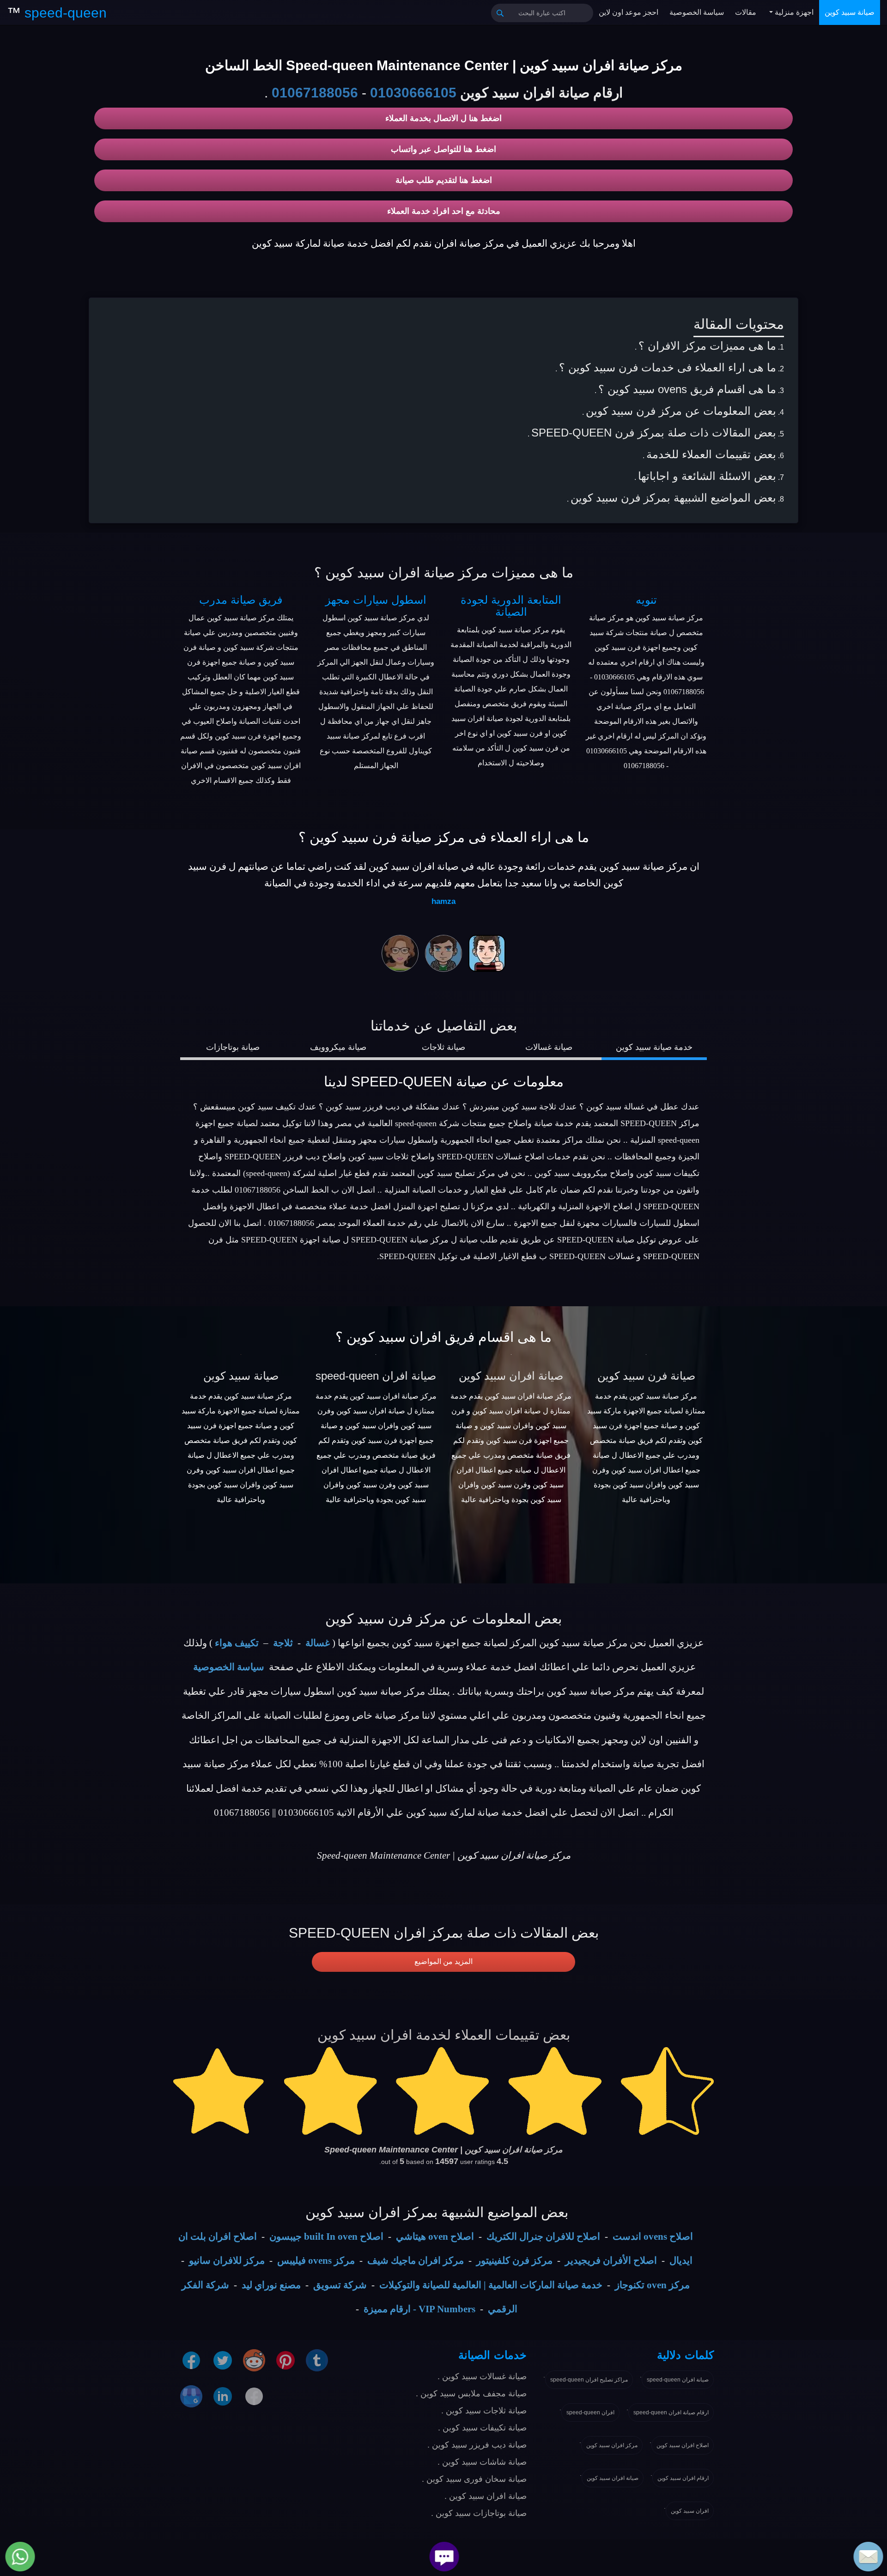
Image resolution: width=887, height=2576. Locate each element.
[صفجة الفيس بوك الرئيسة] (254, 2396)
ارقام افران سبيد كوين (683, 2478)
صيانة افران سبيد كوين (511, 1376)
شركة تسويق (340, 2285)
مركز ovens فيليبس (316, 2261)
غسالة (318, 1643)
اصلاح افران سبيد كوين (683, 2445)
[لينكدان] (223, 2396)
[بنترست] (286, 2360)
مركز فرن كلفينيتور (514, 2261)
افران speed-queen (590, 2412)
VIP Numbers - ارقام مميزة (419, 2309)
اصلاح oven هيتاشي (435, 2237)
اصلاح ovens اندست (653, 2237)
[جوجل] (191, 2396)
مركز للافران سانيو (227, 2261)
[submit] (500, 13)
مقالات (746, 12)
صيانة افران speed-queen (376, 1376)
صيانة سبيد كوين (850, 12)
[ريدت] (254, 2360)
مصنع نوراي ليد (271, 2285)
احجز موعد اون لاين (629, 12)
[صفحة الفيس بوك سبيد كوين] (191, 2360)
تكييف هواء (237, 1643)
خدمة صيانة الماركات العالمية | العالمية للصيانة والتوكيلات (491, 2285)
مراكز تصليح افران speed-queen (589, 2380)
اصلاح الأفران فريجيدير (611, 2261)
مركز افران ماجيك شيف (416, 2261)
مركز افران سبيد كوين (612, 2445)
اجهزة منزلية (793, 12)
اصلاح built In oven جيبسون (326, 2237)
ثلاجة (283, 1643)
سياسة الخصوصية (697, 12)
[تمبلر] (317, 2360)
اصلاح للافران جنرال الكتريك (543, 2237)
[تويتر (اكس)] (223, 2360)
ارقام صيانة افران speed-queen (671, 2412)
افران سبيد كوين (690, 2511)
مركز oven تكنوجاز (652, 2285)
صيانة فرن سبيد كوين (646, 1376)
